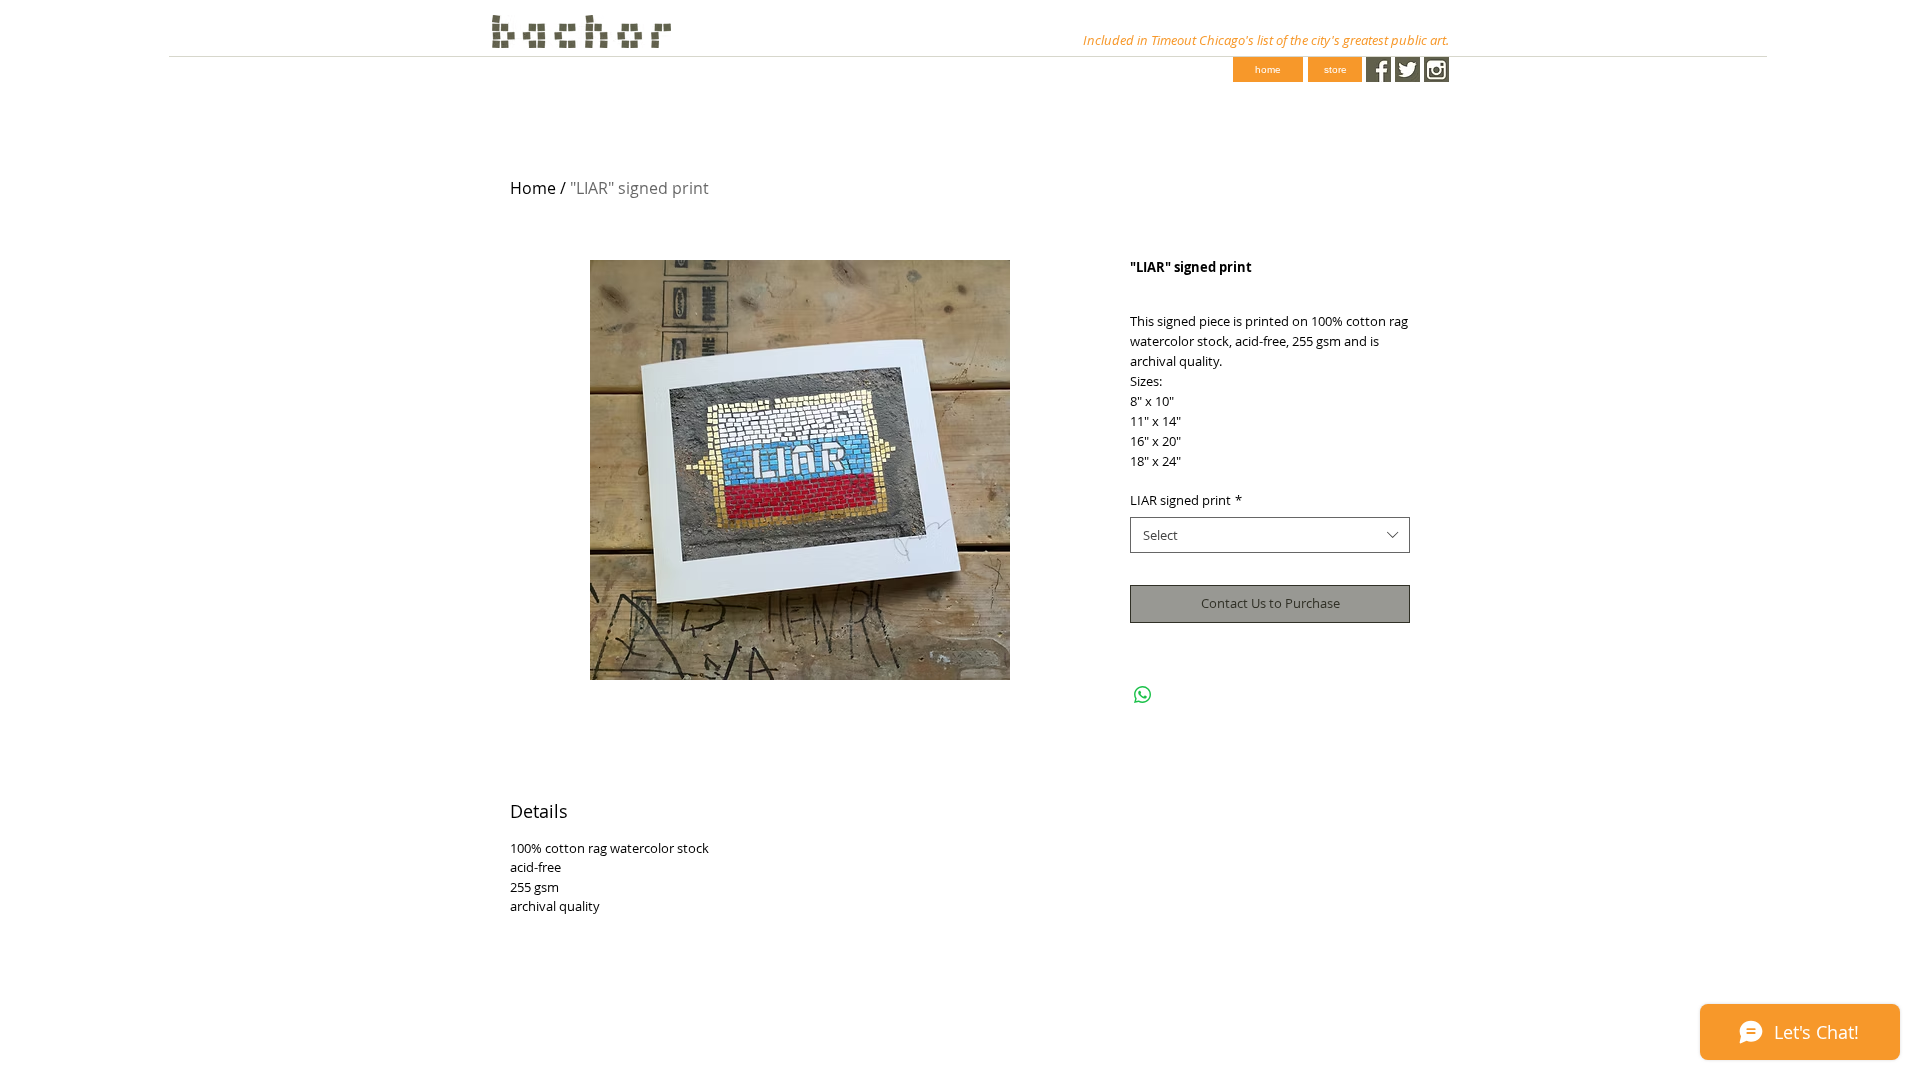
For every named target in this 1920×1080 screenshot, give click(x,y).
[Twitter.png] (1407, 69)
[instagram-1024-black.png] (1436, 69)
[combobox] (1270, 535)
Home (533, 188)
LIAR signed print (1186, 500)
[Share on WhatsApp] (1143, 695)
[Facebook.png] (1378, 69)
